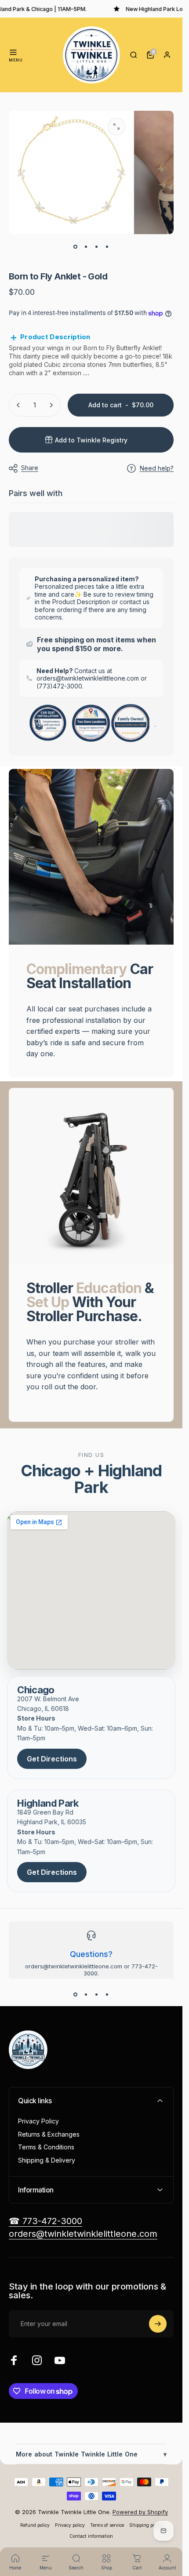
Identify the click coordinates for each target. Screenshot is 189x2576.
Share (30, 468)
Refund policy (35, 2525)
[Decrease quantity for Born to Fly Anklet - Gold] (18, 405)
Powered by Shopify (140, 2512)
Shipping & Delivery (47, 2160)
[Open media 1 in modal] (116, 127)
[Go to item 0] (76, 246)
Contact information (91, 2536)
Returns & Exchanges (49, 2134)
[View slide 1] (76, 1994)
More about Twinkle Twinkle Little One (91, 2454)
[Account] (167, 55)
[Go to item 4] (107, 246)
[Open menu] (13, 52)
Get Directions (52, 1759)
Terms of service (107, 2525)
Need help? (157, 468)
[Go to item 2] (86, 246)
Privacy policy (70, 2525)
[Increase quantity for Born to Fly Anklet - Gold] (51, 405)
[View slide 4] (107, 1994)
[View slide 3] (97, 1994)
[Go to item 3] (97, 246)
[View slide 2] (86, 1994)
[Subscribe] (158, 2324)
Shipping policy (146, 2525)
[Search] (134, 55)
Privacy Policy (38, 2121)
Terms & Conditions (46, 2147)
